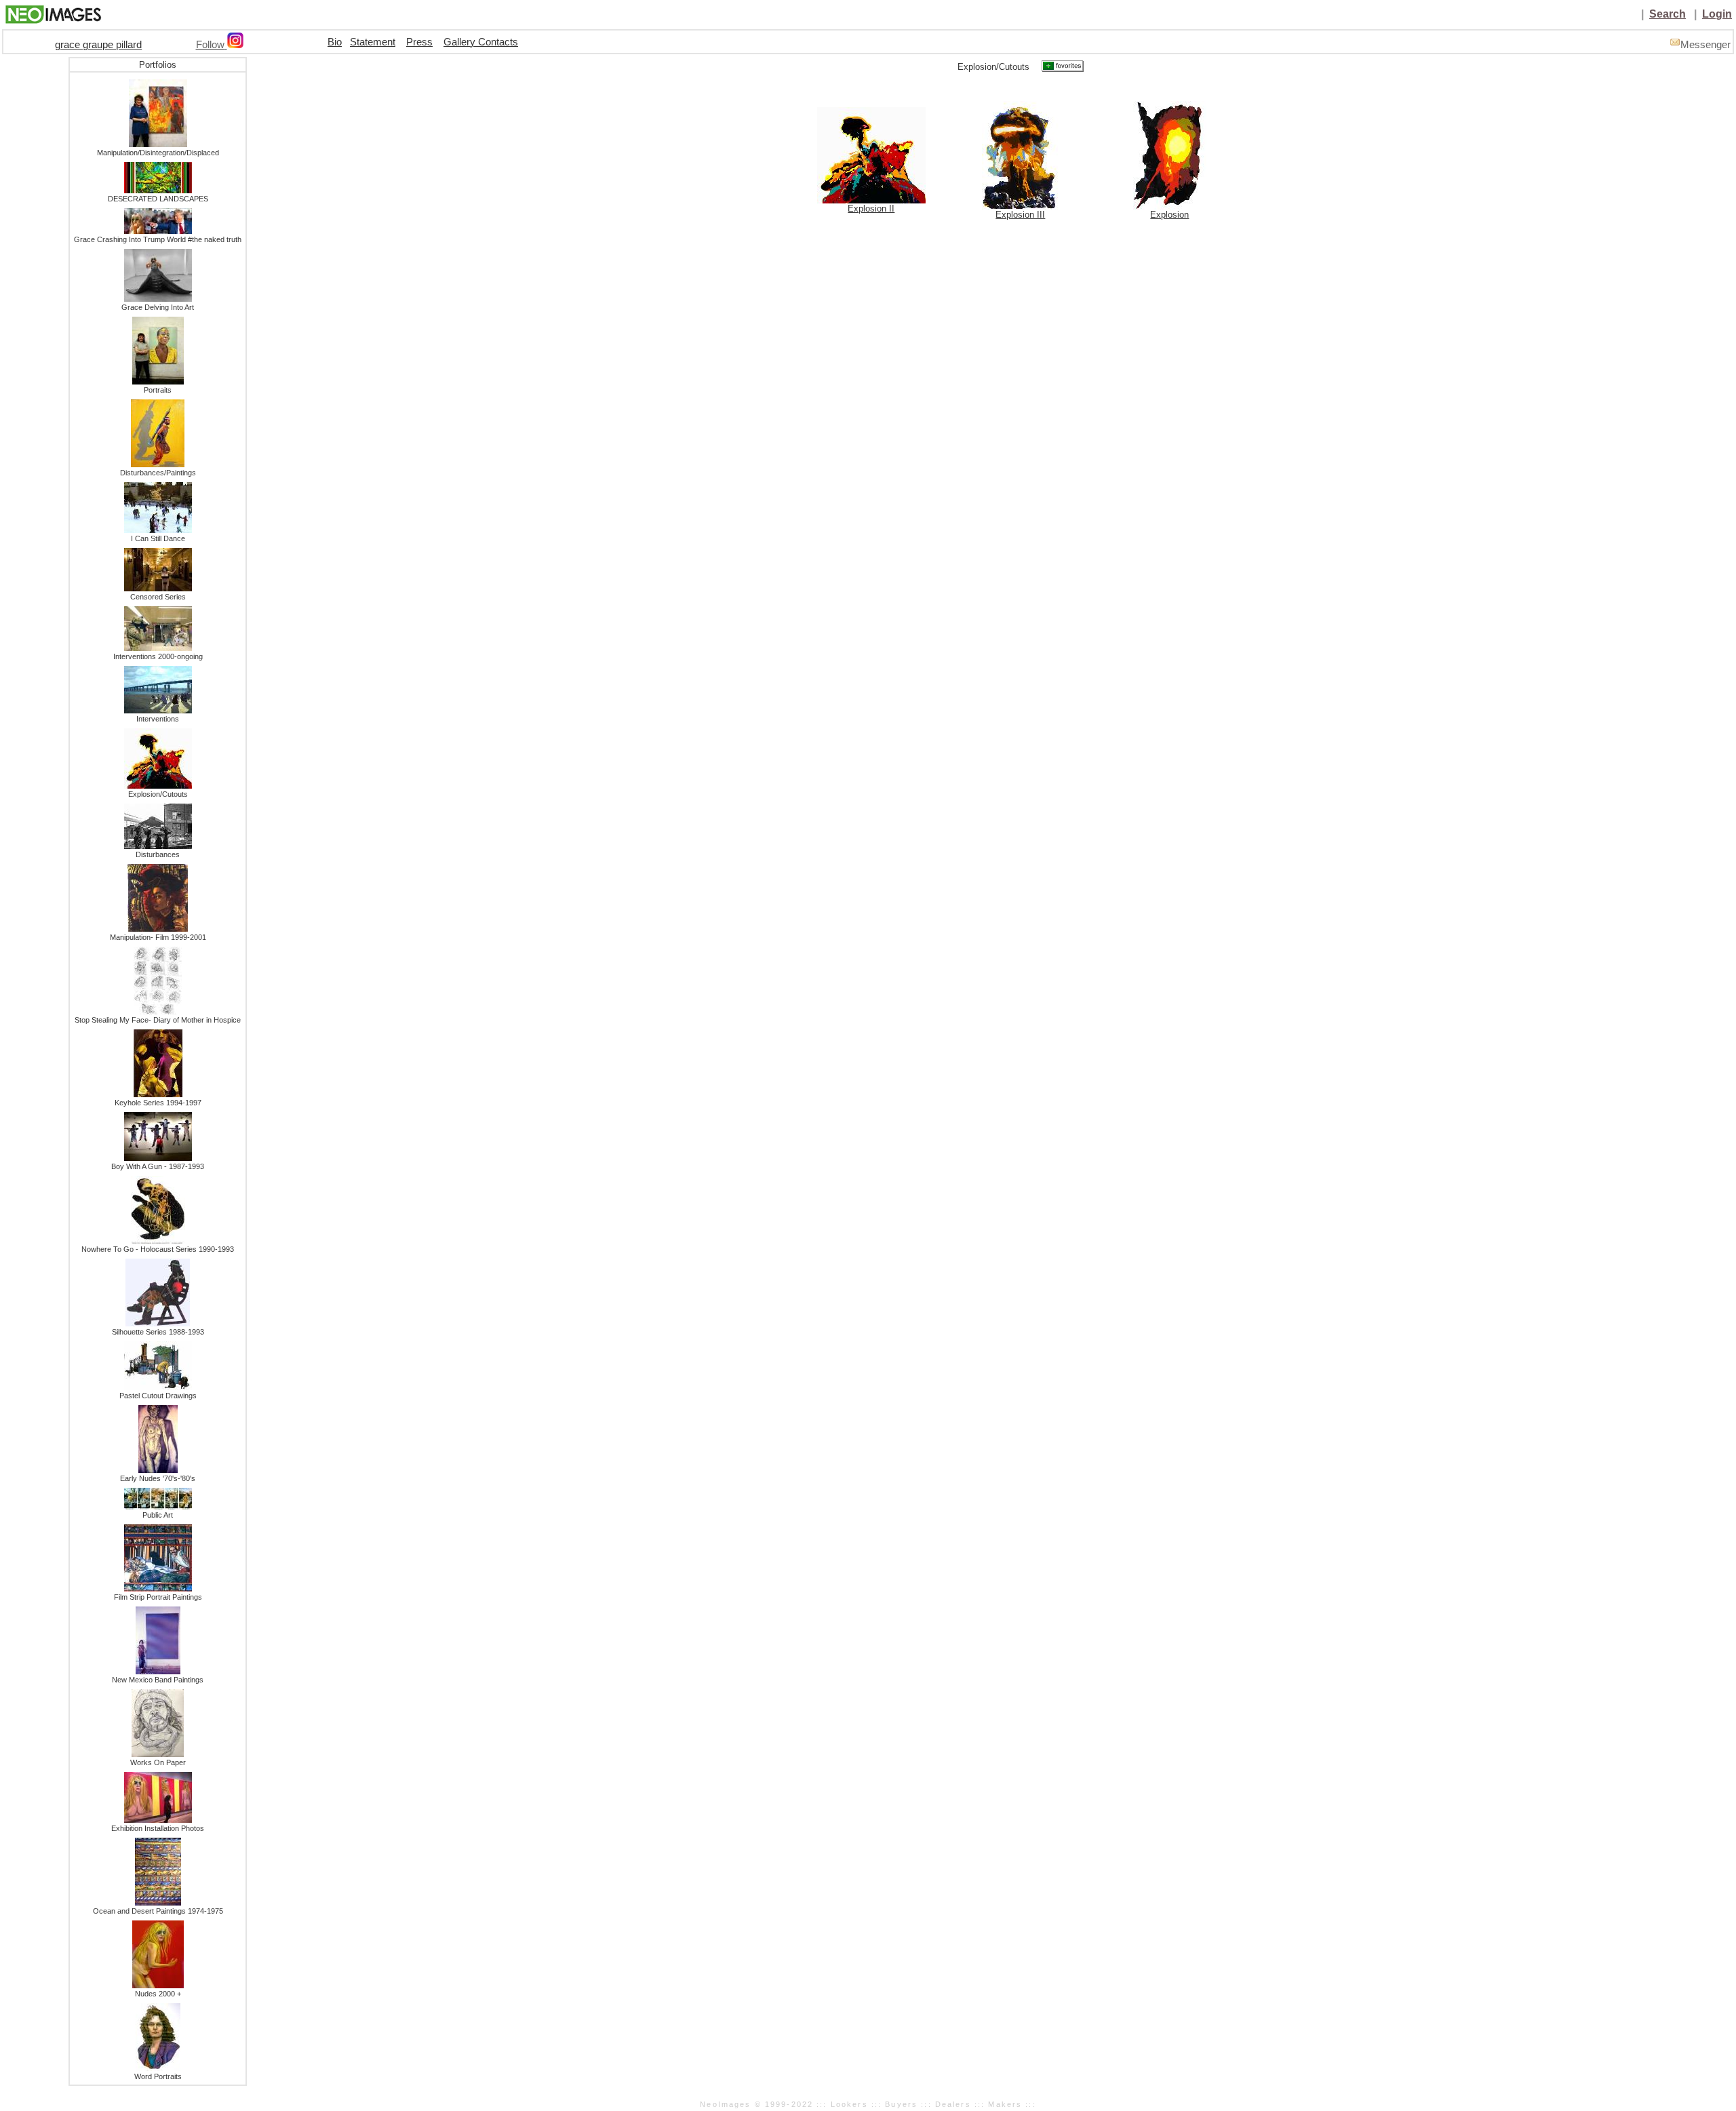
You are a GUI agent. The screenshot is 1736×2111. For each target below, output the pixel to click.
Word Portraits (158, 2076)
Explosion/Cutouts (158, 794)
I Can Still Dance (158, 538)
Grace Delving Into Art (158, 307)
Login (1717, 14)
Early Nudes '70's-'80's (158, 1478)
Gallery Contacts (481, 42)
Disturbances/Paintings (158, 473)
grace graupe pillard (98, 45)
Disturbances (158, 854)
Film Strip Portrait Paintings (158, 1597)
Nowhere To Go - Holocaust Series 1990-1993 (158, 1249)
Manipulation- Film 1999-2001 (158, 937)
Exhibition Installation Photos (158, 1828)
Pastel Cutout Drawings (158, 1396)
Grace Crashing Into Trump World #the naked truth (158, 239)
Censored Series (158, 597)
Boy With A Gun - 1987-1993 (158, 1166)
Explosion (1169, 215)
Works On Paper (158, 1762)
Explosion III (1020, 215)
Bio (335, 42)
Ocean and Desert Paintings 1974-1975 (158, 1911)
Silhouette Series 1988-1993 (158, 1332)
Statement (373, 42)
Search (1668, 14)
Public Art (158, 1515)
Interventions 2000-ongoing (158, 656)
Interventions (158, 719)
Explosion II (871, 209)
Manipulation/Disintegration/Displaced (158, 153)
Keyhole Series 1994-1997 (158, 1103)
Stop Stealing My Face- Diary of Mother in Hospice (158, 1020)
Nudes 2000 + (158, 1994)
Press (419, 42)
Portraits (158, 390)
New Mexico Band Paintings (158, 1680)
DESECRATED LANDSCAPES (158, 199)
